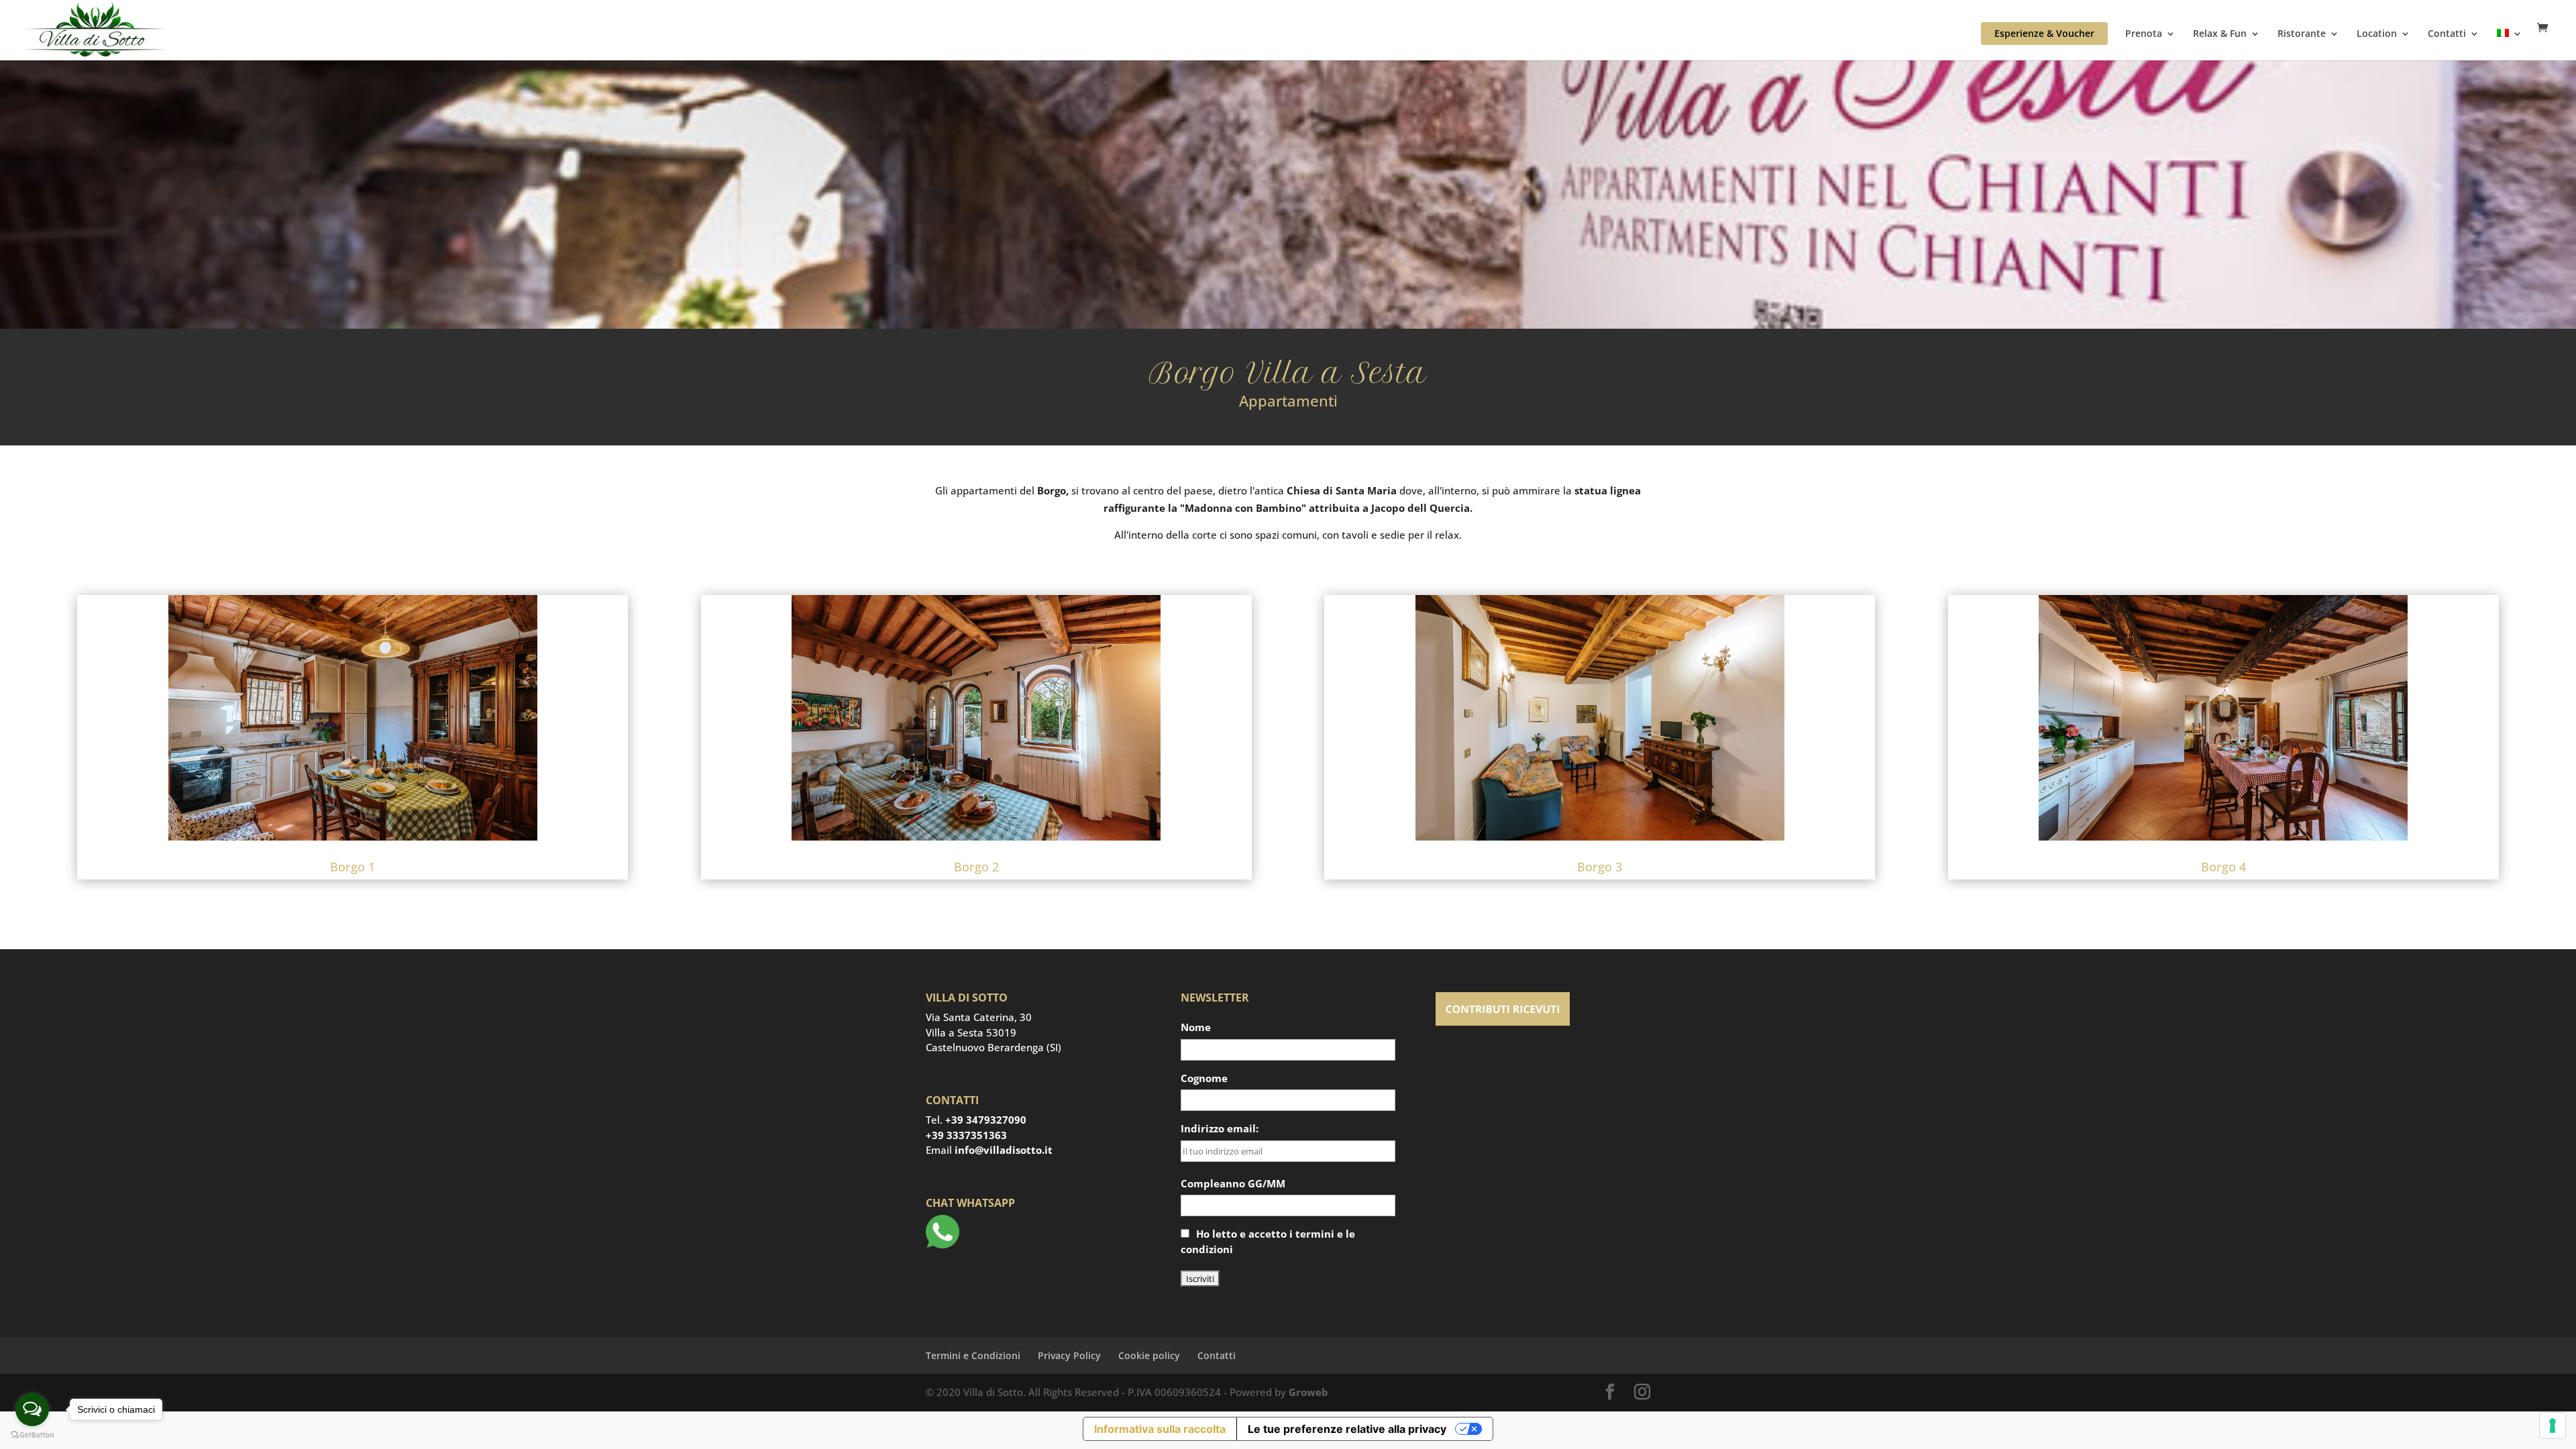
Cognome (1204, 1078)
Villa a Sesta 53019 (971, 1032)
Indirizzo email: (1220, 1128)
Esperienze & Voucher (2044, 33)
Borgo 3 (1600, 867)
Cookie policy (1149, 1355)
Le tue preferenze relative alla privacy (1347, 1429)
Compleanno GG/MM (1233, 1183)
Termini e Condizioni (973, 1355)
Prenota (2144, 34)
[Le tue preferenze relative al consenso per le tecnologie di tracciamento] (2553, 1426)
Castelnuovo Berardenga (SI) (994, 1047)
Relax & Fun (2220, 34)
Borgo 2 (976, 867)
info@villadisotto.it (1004, 1150)
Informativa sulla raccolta (1160, 1429)
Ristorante (2302, 34)
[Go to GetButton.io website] (32, 1435)
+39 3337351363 (966, 1135)
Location (2377, 34)
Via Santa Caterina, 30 (979, 1017)
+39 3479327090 (986, 1120)
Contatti (2447, 34)
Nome (1196, 1027)
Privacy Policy (1069, 1355)
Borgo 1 (353, 867)
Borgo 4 (2223, 867)
